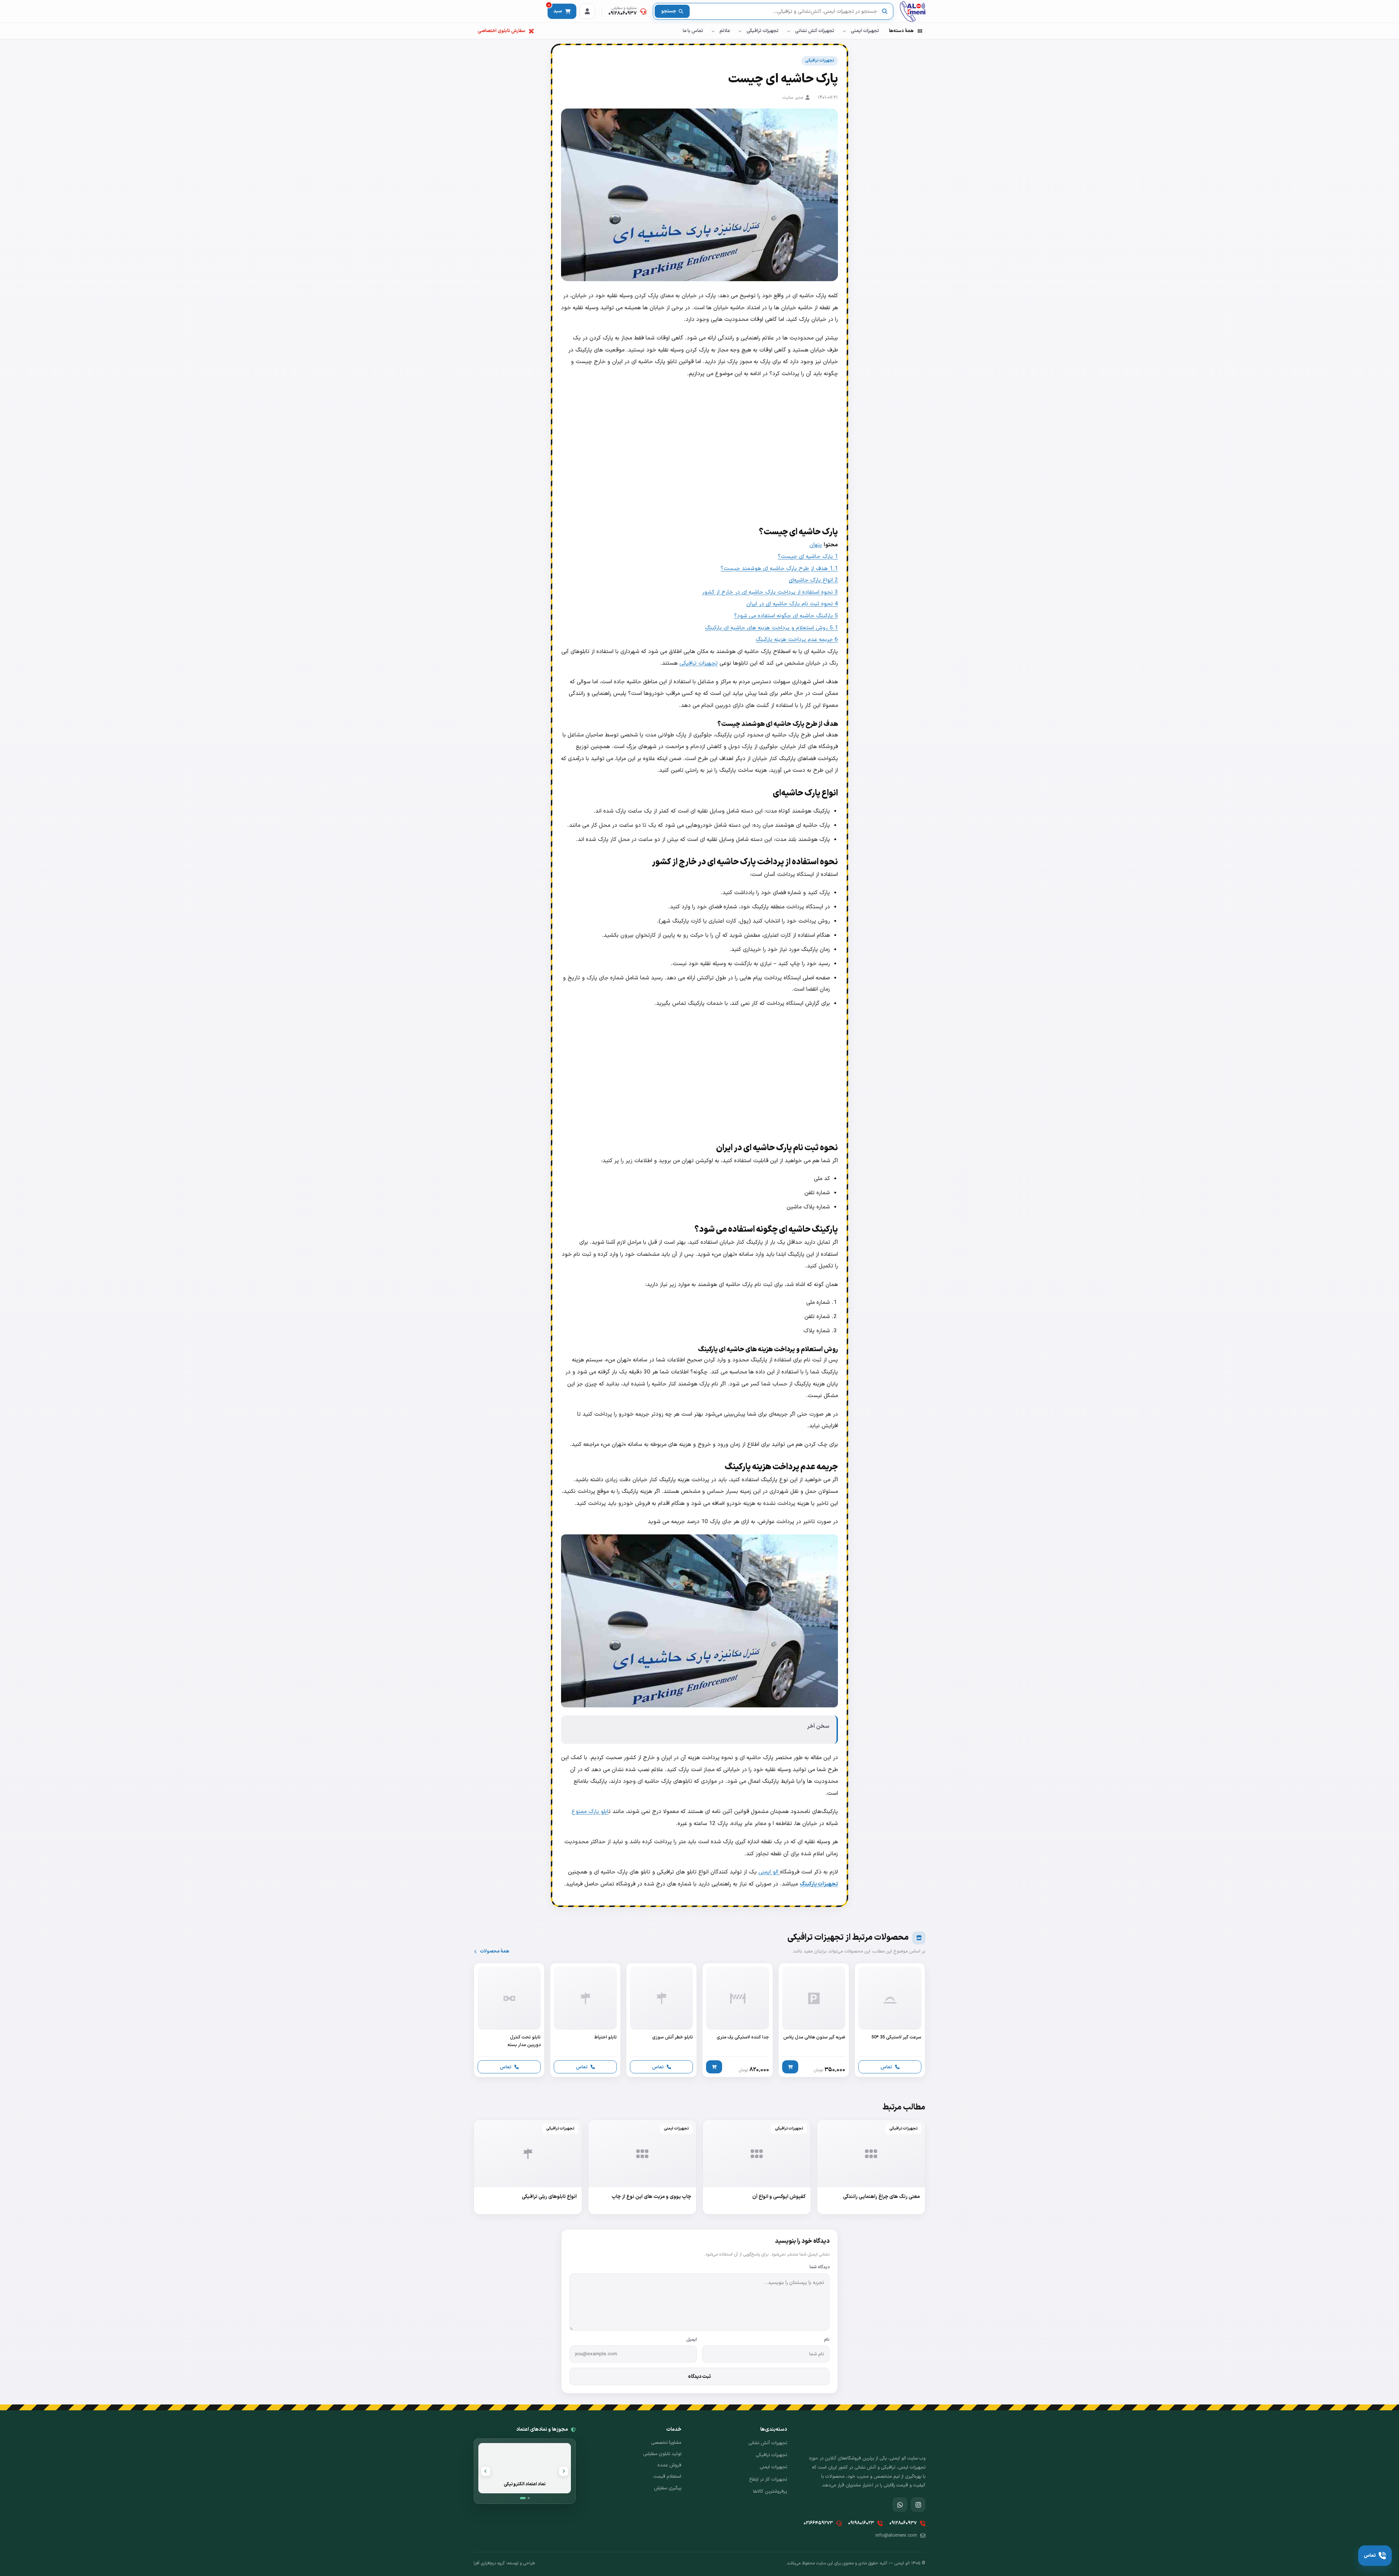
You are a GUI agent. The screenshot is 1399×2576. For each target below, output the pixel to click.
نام (827, 2339)
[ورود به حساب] (587, 11)
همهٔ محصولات (495, 1951)
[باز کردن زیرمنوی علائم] (713, 31)
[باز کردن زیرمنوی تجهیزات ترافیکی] (740, 31)
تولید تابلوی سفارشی (662, 2454)
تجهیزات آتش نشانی (815, 31)
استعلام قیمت (667, 2477)
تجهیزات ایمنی (865, 31)
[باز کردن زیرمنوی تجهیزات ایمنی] (844, 31)
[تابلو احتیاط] (585, 2020)
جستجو (669, 11)
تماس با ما (693, 31)
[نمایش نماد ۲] (529, 2498)
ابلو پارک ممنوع (590, 1812)
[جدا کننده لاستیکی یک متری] (738, 2020)
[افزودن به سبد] (790, 2067)
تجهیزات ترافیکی (763, 31)
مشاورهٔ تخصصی (666, 2443)
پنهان (816, 545)
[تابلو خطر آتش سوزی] (661, 2020)
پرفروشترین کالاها (770, 2492)
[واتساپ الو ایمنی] (900, 2505)
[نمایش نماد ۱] (523, 2498)
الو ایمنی (769, 1872)
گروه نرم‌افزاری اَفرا (489, 2563)
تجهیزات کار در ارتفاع (768, 2479)
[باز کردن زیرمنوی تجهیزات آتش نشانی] (788, 31)
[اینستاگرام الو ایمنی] (918, 2505)
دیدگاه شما (820, 2267)
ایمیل (692, 2339)
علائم (725, 31)
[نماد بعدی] (486, 2471)
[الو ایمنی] (913, 11)
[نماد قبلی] (564, 2471)
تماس (886, 2067)
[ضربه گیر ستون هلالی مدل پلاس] (814, 2020)
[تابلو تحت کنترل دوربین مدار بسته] (509, 2020)
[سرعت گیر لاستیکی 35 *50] (890, 2020)
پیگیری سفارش (668, 2488)
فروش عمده (669, 2465)
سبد (555, 9)
